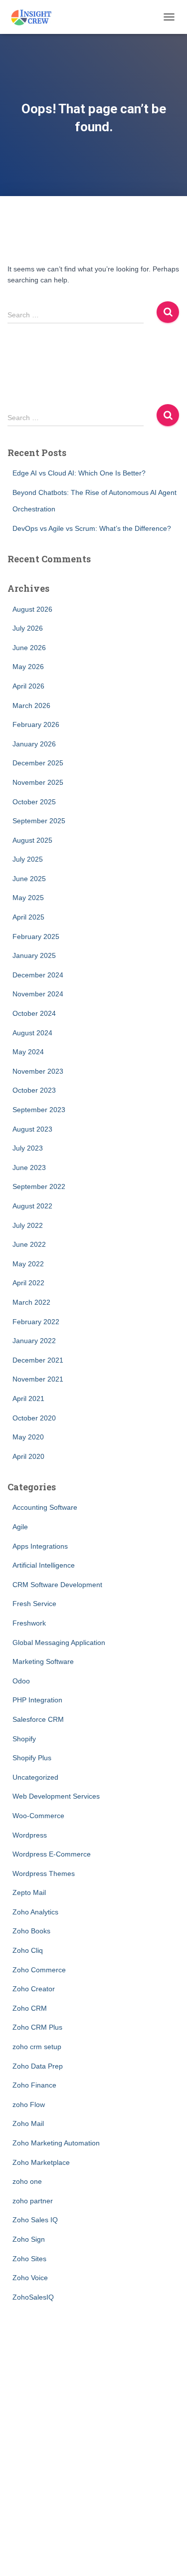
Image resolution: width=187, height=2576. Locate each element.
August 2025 (32, 840)
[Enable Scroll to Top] (167, 2556)
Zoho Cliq (28, 1950)
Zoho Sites (29, 2259)
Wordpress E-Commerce (52, 1854)
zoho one (27, 2181)
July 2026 (28, 628)
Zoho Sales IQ (35, 2220)
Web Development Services (56, 1796)
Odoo (21, 1681)
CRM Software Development (57, 1585)
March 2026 (31, 705)
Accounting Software (45, 1507)
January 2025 (34, 955)
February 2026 (36, 724)
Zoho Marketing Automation (56, 2143)
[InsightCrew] (35, 17)
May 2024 (28, 1052)
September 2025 (39, 821)
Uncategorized (35, 1777)
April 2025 (28, 917)
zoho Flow (29, 2105)
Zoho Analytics (35, 1912)
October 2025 (34, 802)
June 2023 (29, 1168)
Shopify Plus (32, 1758)
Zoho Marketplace (41, 2162)
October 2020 (34, 1418)
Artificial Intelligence (44, 1565)
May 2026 (28, 667)
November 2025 (38, 782)
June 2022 (29, 1244)
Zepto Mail (29, 1892)
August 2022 (32, 1206)
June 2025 (29, 879)
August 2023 (32, 1129)
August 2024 (32, 1033)
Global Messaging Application (59, 1642)
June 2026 (29, 648)
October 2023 (34, 1090)
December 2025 (38, 763)
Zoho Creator (34, 1989)
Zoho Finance (34, 2085)
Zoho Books (31, 1931)
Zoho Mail (28, 2123)
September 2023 (39, 1110)
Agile (20, 1527)
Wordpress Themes (44, 1873)
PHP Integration (37, 1700)
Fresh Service (34, 1604)
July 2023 (28, 1148)
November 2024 (38, 994)
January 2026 (34, 744)
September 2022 (39, 1186)
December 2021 (38, 1360)
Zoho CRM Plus (37, 2027)
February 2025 (36, 937)
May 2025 (28, 898)
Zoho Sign (29, 2239)
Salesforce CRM (38, 1719)
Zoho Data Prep (38, 2066)
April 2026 (28, 686)
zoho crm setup (37, 2047)
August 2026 (32, 609)
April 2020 (28, 1456)
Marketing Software (43, 1661)
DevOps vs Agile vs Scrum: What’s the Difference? (92, 528)
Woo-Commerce (38, 1816)
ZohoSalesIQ (33, 2297)
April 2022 (28, 1283)
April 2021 (28, 1399)
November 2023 (38, 1071)
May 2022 (28, 1264)
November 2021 (38, 1379)
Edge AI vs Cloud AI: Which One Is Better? (79, 473)
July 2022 (28, 1225)
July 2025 (28, 859)
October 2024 (34, 1013)
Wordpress (30, 1835)
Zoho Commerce (39, 1970)
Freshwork (29, 1623)
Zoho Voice (30, 2278)
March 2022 (31, 1302)
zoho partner (33, 2201)
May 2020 (28, 1437)
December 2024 (38, 975)
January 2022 (34, 1341)
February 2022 (36, 1322)
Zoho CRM (30, 2008)
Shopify (24, 1739)
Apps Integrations (40, 1546)
